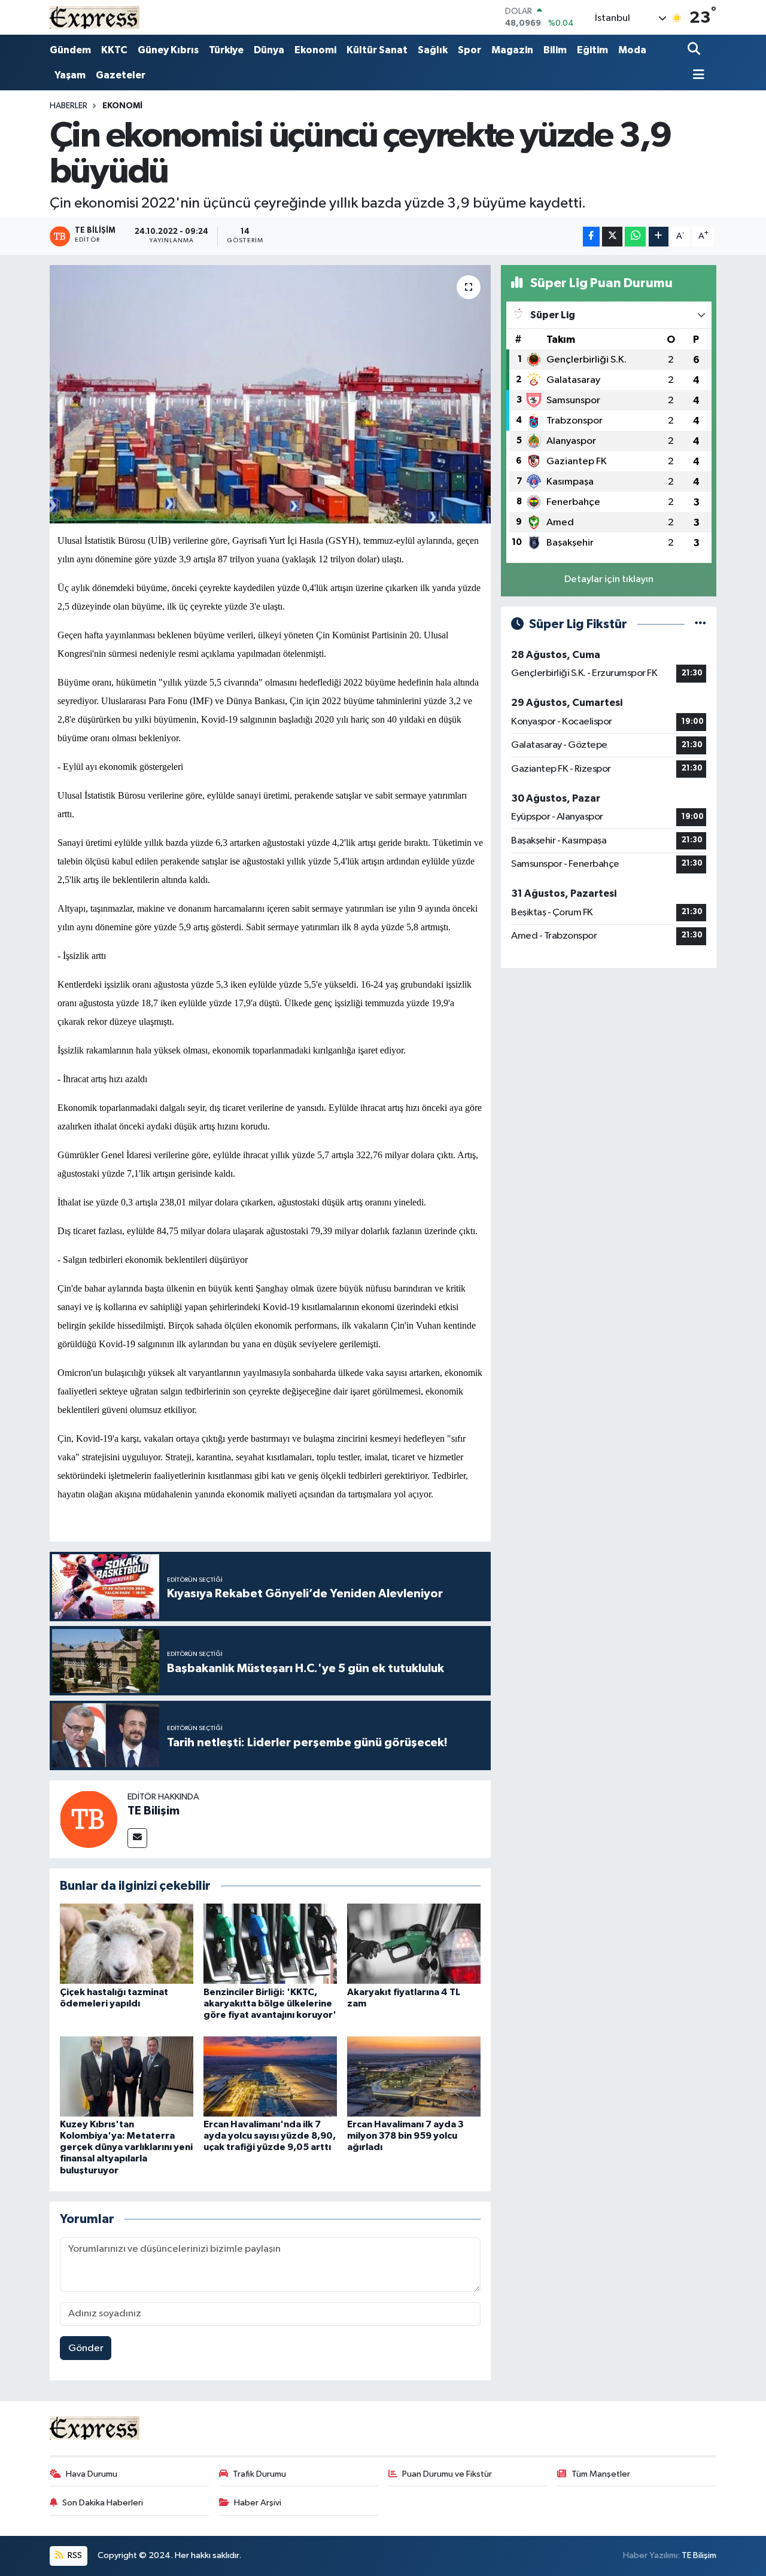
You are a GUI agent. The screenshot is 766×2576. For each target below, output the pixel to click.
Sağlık (433, 50)
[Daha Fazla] (659, 237)
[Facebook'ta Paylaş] (591, 237)
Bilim (555, 50)
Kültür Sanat (377, 50)
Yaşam (70, 75)
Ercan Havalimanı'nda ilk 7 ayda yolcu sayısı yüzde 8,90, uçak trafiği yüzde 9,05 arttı (270, 2136)
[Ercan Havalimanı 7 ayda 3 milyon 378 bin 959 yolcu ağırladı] (414, 2076)
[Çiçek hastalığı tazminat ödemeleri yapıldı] (127, 1943)
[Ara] (695, 50)
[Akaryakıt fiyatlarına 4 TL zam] (414, 1943)
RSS (74, 2555)
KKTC (114, 50)
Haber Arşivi (258, 2503)
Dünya (269, 50)
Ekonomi (315, 50)
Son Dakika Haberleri (103, 2503)
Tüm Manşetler (601, 2474)
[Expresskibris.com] (95, 17)
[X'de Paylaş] (612, 237)
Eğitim (592, 50)
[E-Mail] (137, 1838)
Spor (469, 50)
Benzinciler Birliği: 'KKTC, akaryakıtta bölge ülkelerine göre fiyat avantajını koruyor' (270, 2003)
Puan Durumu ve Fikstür (447, 2474)
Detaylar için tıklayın (609, 579)
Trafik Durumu (259, 2474)
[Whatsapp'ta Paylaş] (635, 237)
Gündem (70, 50)
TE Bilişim (153, 1811)
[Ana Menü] (696, 76)
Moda (632, 50)
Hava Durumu (92, 2474)
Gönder (86, 2348)
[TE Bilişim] (89, 1819)
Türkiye (226, 50)
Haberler (69, 106)
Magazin (512, 50)
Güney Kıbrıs (168, 50)
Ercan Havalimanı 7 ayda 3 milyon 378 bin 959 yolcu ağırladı (405, 2136)
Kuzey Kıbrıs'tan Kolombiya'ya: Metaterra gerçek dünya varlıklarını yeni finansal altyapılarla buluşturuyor (126, 2147)
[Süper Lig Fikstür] (700, 624)
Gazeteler (121, 75)
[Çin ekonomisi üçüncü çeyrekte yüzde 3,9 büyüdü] (270, 394)
